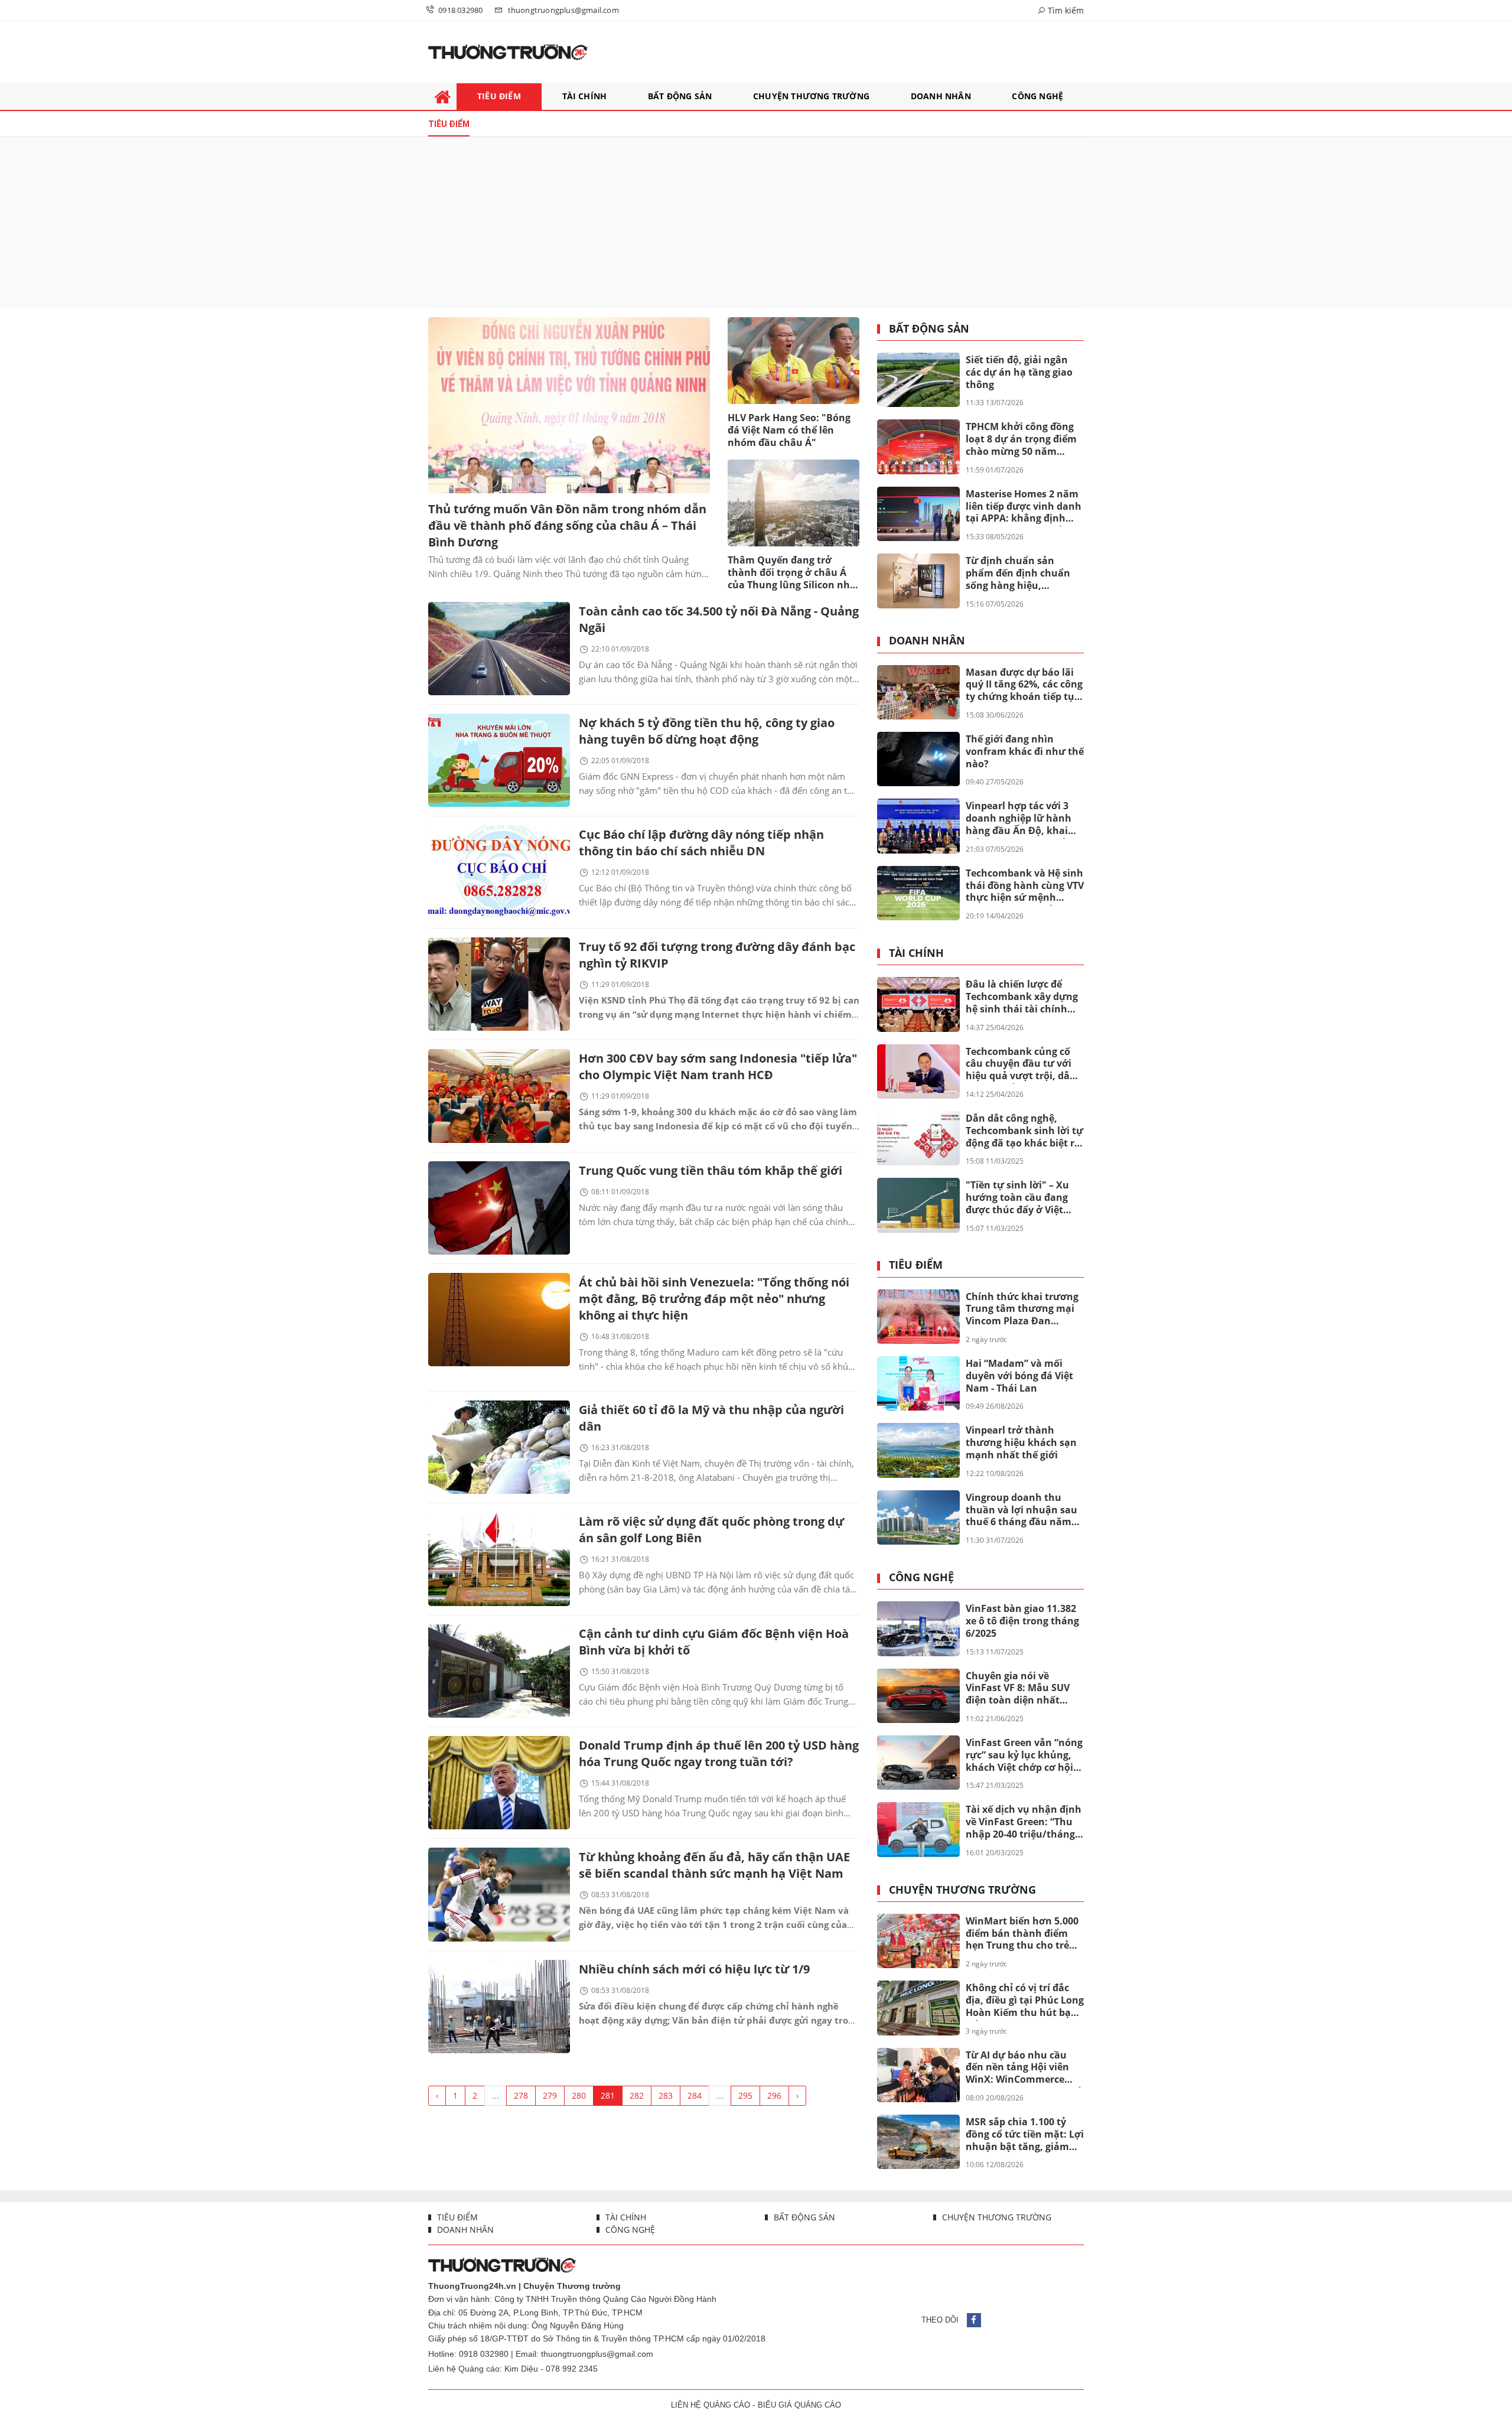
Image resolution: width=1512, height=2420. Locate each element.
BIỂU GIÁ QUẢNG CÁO (799, 2405)
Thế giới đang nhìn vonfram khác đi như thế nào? (1025, 751)
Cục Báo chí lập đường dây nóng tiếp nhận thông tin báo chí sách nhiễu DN (701, 843)
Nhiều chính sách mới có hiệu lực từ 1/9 (694, 1969)
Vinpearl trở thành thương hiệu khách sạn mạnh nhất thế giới (1021, 1442)
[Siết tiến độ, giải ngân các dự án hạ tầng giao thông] (918, 380)
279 (550, 2095)
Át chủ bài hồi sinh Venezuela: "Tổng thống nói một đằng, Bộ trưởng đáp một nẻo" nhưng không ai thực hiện (714, 1299)
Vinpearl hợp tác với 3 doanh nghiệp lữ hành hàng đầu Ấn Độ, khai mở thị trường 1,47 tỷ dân (1019, 819)
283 (666, 2095)
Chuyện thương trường (962, 1890)
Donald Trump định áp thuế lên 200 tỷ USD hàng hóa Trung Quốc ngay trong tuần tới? (719, 1753)
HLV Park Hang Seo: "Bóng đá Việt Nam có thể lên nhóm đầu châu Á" (789, 430)
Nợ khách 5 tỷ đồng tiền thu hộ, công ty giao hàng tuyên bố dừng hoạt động (707, 731)
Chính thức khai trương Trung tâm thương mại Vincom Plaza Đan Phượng (1022, 1310)
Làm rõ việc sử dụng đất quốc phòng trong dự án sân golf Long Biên (711, 1530)
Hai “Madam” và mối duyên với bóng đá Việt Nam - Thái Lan (1019, 1376)
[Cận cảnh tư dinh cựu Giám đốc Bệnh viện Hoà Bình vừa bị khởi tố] (499, 1671)
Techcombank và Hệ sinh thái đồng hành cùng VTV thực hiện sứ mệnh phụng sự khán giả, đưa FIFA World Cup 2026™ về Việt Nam (1025, 886)
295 (745, 2095)
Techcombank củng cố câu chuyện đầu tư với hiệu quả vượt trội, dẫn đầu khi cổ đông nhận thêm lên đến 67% (1021, 1064)
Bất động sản (929, 329)
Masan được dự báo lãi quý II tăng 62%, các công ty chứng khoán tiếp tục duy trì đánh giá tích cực (1024, 685)
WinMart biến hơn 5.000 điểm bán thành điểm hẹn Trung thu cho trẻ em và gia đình (1022, 1934)
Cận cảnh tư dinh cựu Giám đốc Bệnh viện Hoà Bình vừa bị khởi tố (714, 1642)
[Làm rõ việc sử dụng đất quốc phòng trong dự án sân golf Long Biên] (499, 1559)
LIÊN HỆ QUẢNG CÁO (711, 2405)
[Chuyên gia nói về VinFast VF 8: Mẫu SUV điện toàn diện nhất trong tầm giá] (918, 1696)
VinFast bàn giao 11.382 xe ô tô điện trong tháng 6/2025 (1022, 1621)
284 (695, 2095)
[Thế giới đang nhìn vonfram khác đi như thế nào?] (918, 759)
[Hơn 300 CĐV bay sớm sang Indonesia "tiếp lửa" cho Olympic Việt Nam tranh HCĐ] (499, 1096)
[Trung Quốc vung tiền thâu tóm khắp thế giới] (499, 1208)
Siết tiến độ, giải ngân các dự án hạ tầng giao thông (1019, 372)
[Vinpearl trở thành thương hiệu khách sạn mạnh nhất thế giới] (918, 1450)
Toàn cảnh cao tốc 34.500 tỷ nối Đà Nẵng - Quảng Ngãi (719, 619)
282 (637, 2095)
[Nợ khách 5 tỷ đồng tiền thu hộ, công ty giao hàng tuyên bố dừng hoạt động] (499, 760)
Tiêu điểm (916, 1265)
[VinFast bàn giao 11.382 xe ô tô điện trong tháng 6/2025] (918, 1628)
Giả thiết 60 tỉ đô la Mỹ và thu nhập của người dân (711, 1418)
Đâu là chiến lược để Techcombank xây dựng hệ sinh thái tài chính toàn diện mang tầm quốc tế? (1022, 997)
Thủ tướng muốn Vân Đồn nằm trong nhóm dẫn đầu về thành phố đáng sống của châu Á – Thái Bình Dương (567, 525)
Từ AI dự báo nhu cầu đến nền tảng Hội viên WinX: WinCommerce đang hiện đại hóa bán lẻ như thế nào (1024, 2068)
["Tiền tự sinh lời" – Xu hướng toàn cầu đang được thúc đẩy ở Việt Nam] (918, 1205)
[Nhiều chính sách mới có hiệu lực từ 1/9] (499, 2007)
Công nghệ (921, 1578)
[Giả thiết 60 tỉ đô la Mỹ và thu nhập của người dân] (499, 1447)
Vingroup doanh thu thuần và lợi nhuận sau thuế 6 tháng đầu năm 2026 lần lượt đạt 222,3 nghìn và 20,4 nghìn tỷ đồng (1021, 1510)
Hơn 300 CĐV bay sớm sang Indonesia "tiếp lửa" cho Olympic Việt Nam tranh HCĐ (718, 1066)
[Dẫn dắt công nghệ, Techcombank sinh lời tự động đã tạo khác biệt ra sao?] (918, 1138)
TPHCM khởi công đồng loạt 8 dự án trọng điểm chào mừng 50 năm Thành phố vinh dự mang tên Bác (1021, 439)
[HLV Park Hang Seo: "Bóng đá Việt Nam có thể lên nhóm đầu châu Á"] (794, 361)
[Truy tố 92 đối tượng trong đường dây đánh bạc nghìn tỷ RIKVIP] (499, 984)
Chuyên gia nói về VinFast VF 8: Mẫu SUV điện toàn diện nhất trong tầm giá (1018, 1689)
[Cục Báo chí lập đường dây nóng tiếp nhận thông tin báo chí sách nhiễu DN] (499, 872)
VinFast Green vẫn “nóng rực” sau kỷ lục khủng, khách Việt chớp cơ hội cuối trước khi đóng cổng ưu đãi (1024, 1755)
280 (579, 2095)
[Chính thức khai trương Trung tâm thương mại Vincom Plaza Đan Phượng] (918, 1317)
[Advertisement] (756, 223)
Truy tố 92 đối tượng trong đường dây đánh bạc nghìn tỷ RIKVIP (717, 955)
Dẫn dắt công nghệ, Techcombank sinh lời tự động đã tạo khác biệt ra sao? (1024, 1131)
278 (521, 2095)
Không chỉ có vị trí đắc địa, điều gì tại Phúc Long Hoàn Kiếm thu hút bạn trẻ (1025, 2001)
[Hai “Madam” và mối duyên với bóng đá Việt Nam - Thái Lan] (918, 1383)
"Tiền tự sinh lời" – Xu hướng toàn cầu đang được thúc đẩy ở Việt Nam (1017, 1198)
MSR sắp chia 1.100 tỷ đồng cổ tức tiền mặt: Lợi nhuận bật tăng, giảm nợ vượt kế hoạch (1025, 2135)
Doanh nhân (927, 641)
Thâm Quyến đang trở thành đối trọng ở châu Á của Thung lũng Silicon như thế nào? (792, 573)
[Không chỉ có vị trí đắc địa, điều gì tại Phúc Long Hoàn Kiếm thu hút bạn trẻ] (918, 2008)
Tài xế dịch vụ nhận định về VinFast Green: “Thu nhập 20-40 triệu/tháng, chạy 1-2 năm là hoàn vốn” (1024, 1822)
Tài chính (916, 953)
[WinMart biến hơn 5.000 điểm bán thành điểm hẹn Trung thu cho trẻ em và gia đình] (918, 1941)
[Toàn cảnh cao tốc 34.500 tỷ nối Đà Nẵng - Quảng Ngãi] (499, 649)
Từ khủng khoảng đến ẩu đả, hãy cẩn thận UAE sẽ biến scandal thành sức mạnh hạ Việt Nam (714, 1865)
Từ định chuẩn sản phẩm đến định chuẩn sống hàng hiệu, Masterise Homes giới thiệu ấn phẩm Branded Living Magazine (1022, 574)
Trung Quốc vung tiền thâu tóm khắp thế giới (711, 1170)
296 (774, 2095)
